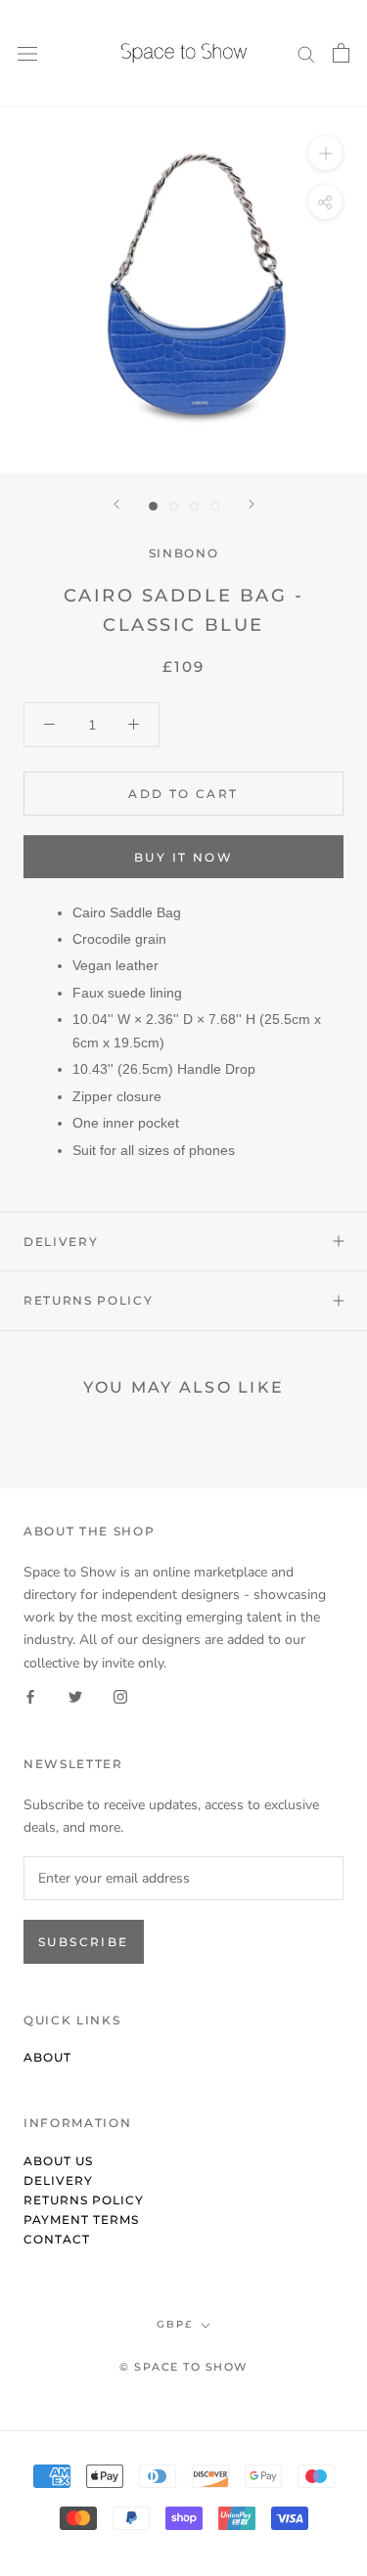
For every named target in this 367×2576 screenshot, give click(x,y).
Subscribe (84, 1942)
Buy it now (183, 857)
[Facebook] (30, 1696)
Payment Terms (81, 2220)
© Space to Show (183, 2367)
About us (58, 2161)
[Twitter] (75, 1696)
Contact (57, 2239)
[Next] (252, 504)
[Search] (306, 53)
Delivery (61, 1242)
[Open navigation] (27, 53)
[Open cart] (341, 53)
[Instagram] (120, 1696)
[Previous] (116, 504)
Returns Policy (89, 1300)
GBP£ (175, 2324)
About (47, 2057)
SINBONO (184, 553)
